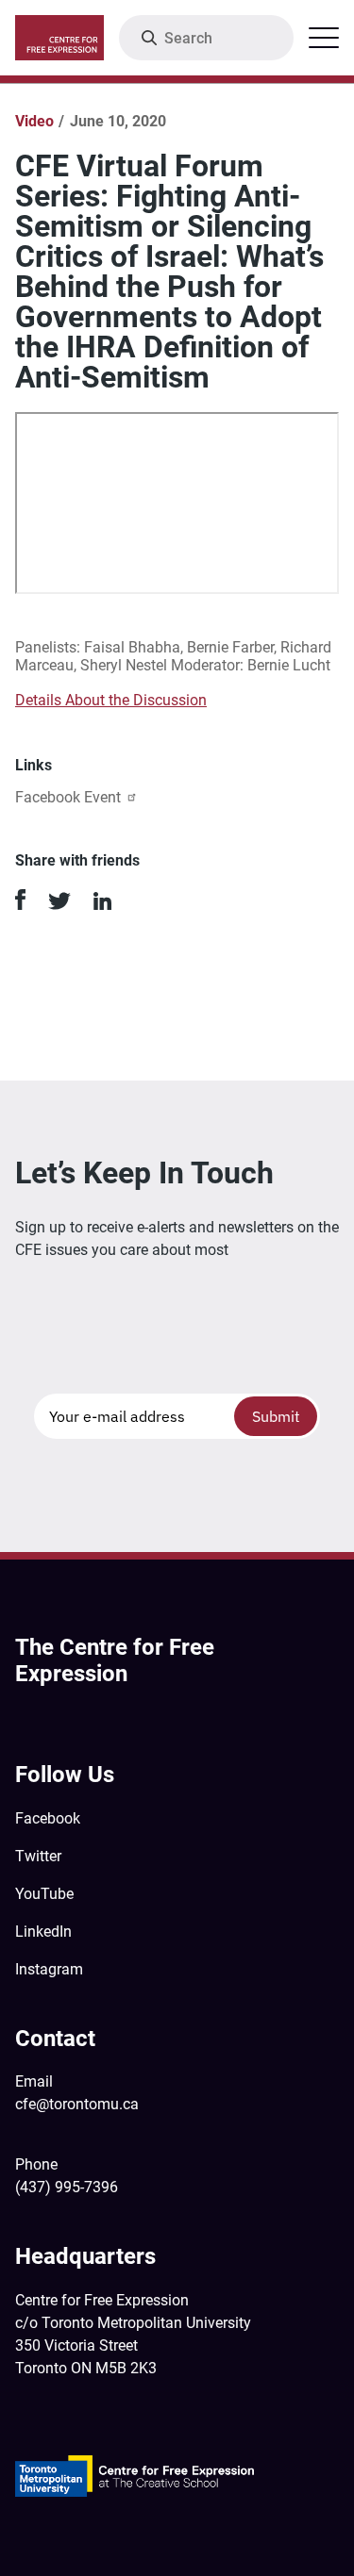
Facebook (48, 1818)
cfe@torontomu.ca (77, 2104)
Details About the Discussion (111, 700)
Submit (276, 1416)
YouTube (44, 1894)
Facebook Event (68, 797)
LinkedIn (43, 1932)
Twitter (38, 1856)
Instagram (49, 1969)
